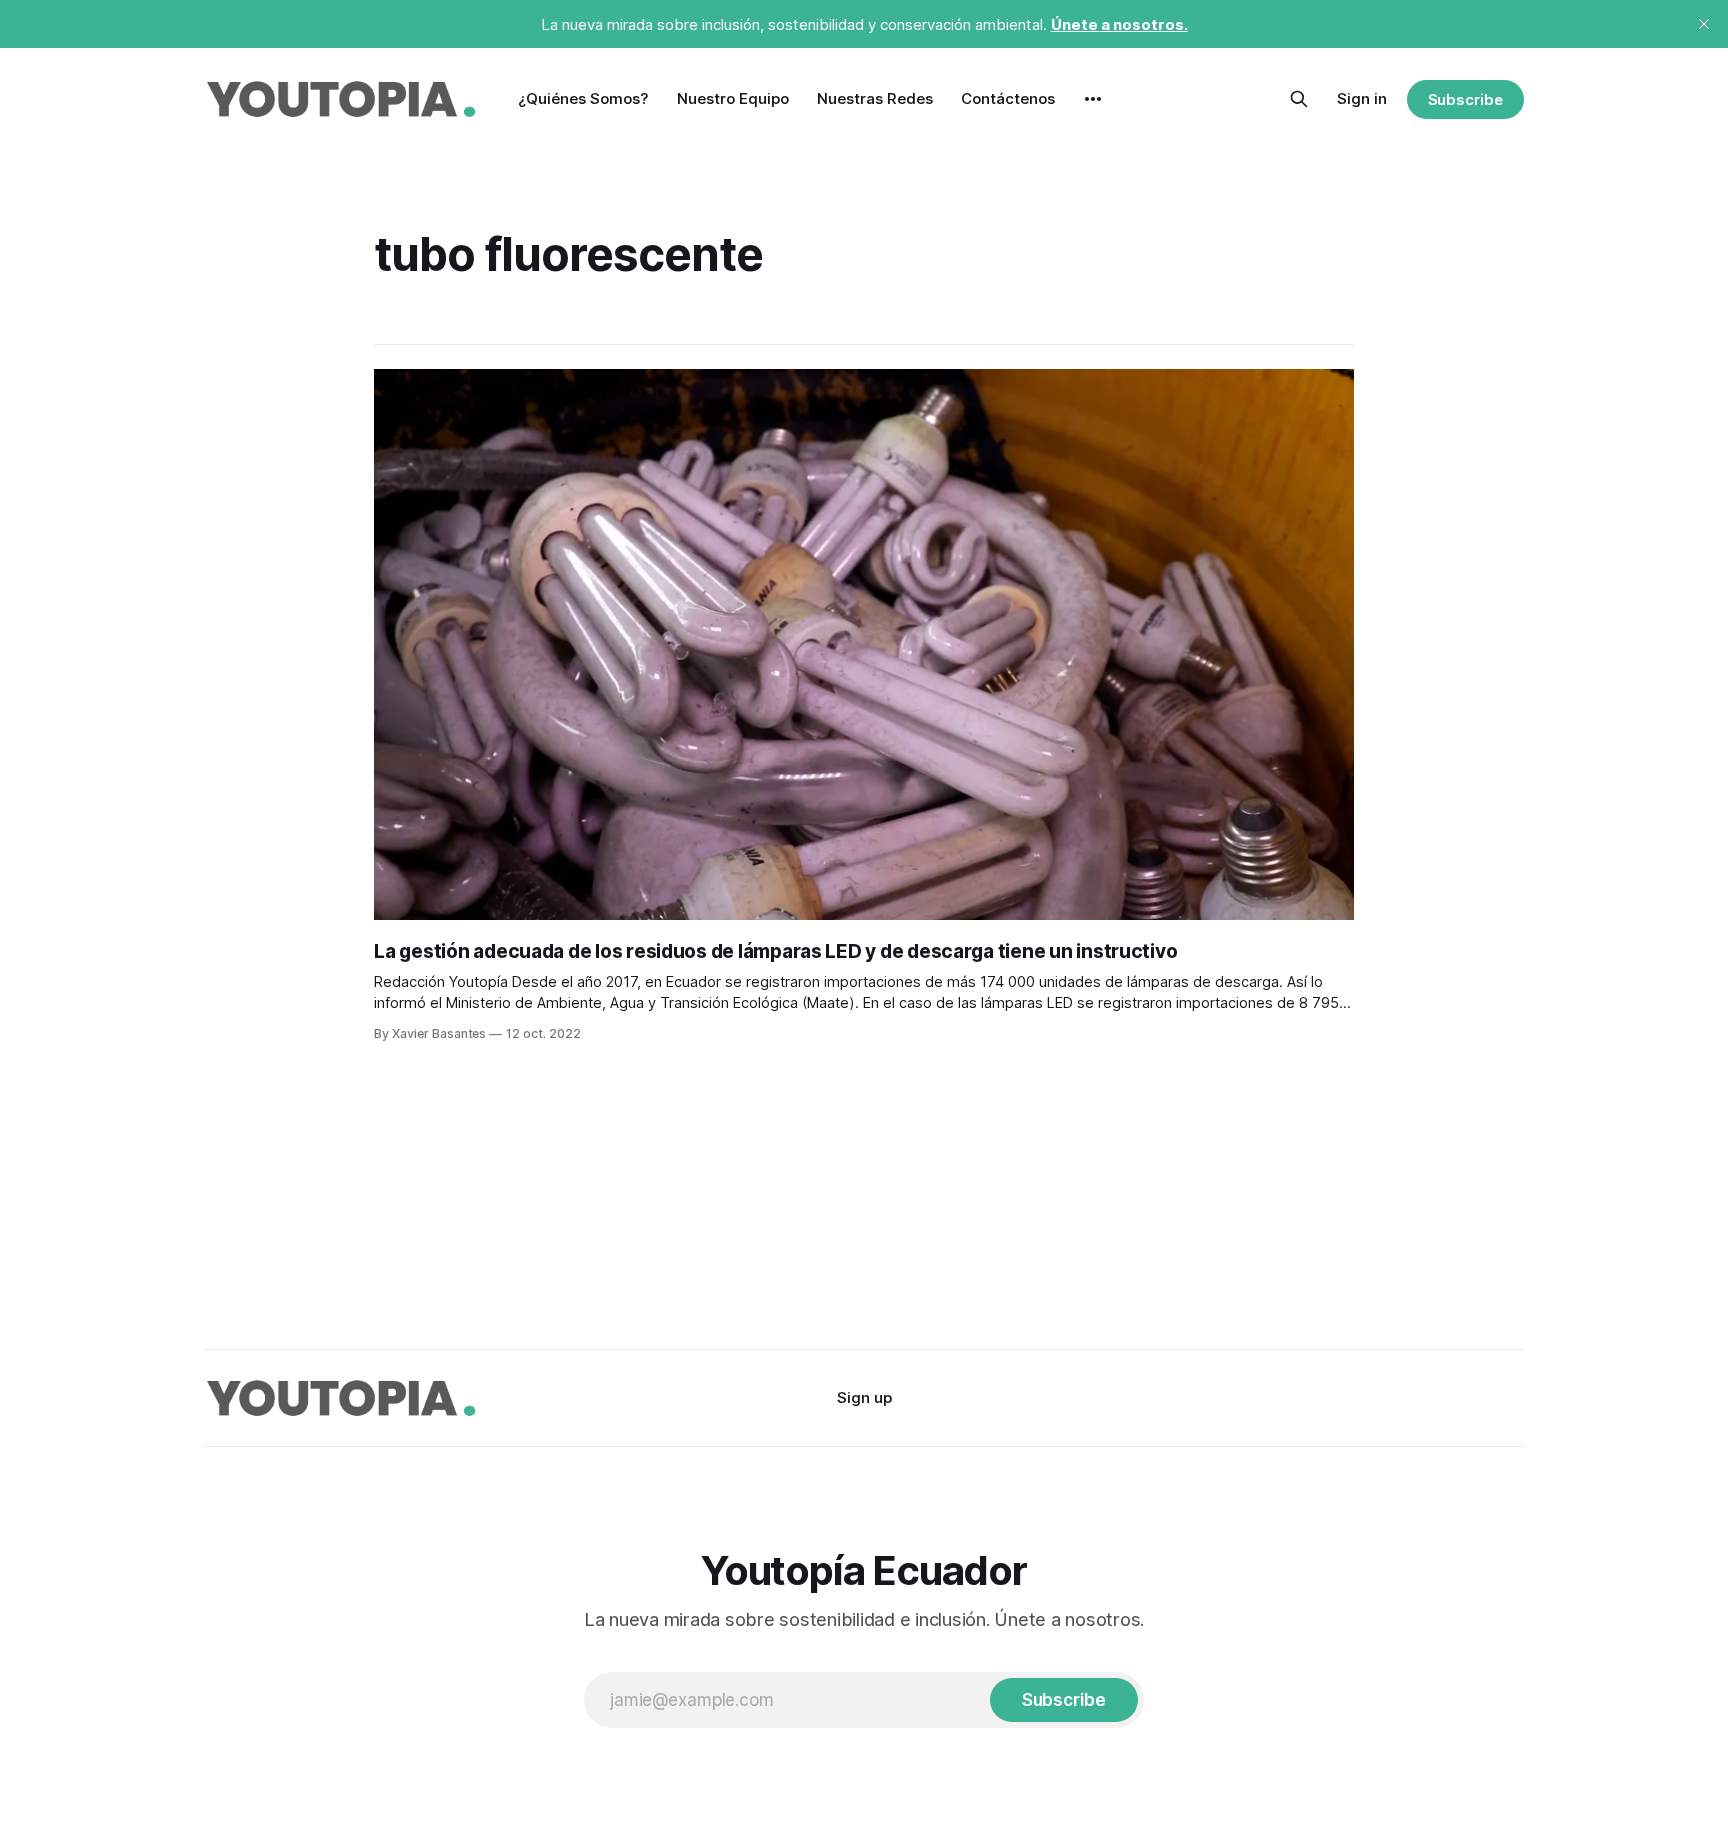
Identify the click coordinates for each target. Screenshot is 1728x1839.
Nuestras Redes (875, 98)
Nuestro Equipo (733, 98)
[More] (1093, 99)
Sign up (864, 1397)
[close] (1704, 24)
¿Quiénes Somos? (583, 98)
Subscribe (1465, 99)
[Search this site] (1299, 99)
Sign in (1362, 98)
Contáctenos (1008, 98)
